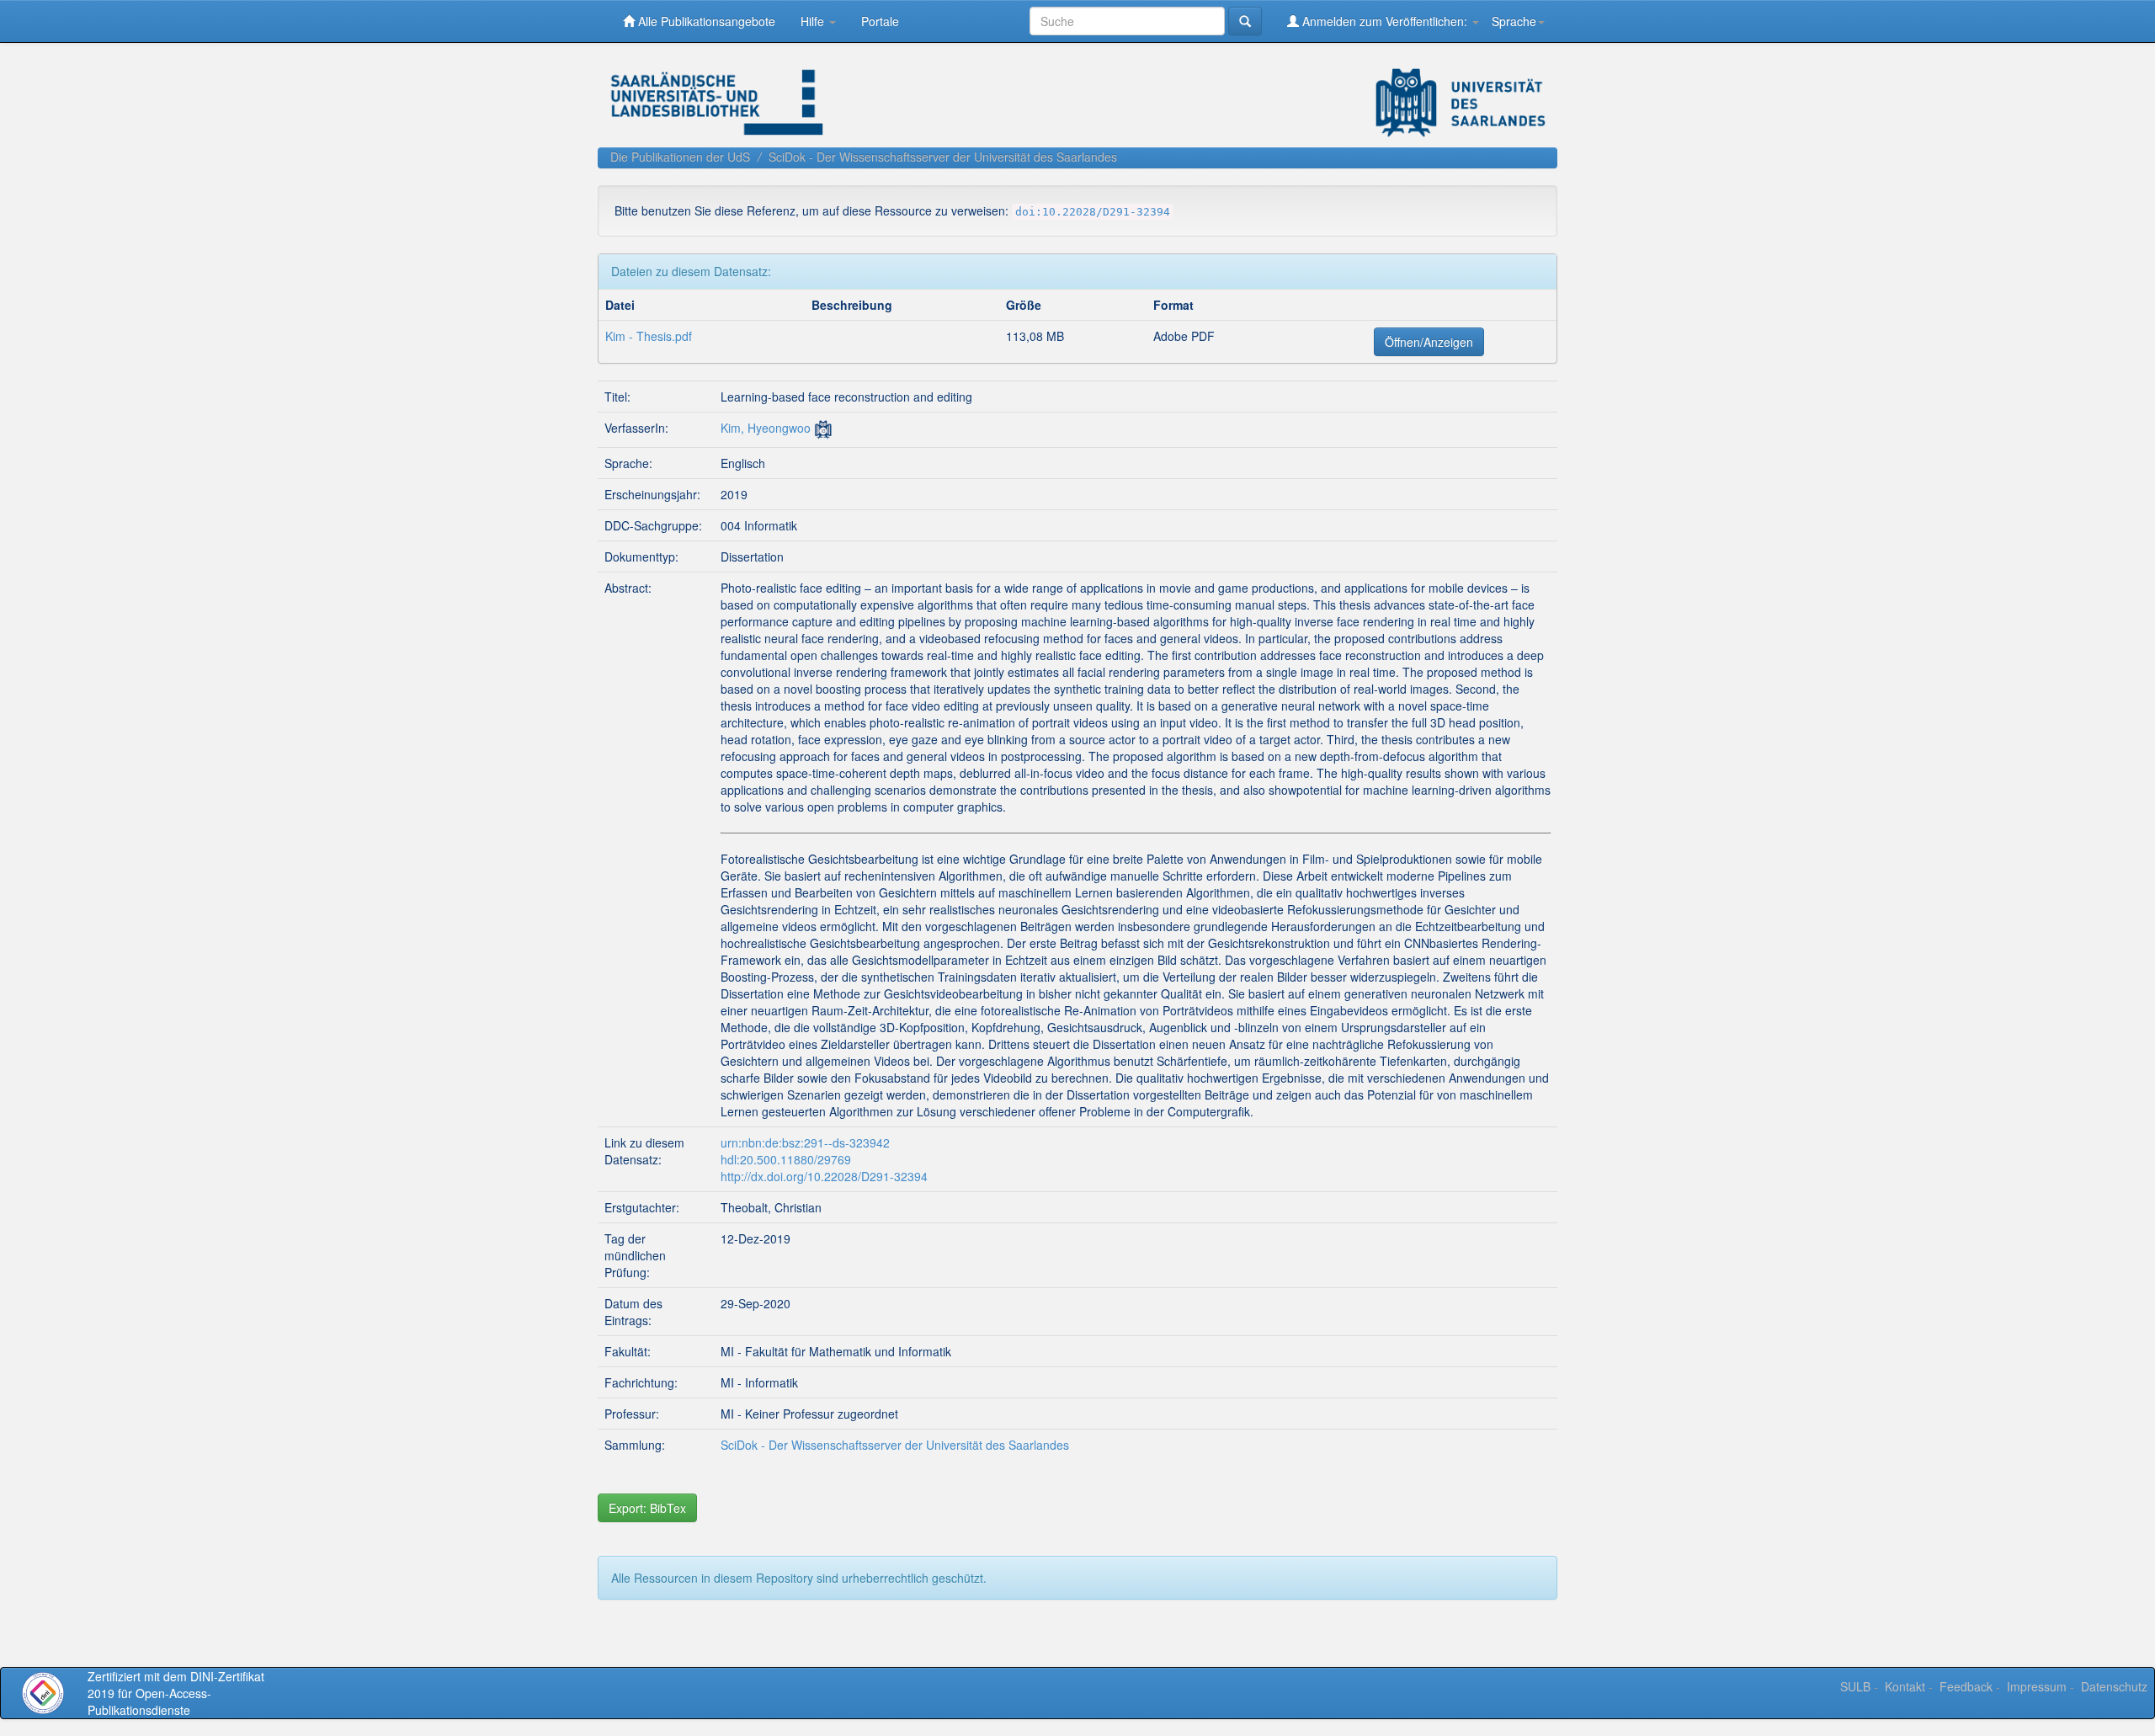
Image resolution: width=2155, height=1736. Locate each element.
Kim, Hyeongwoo (766, 428)
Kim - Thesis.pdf (649, 336)
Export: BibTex (647, 1508)
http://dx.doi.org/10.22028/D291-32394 (824, 1176)
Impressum (2037, 1686)
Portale (880, 21)
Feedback (1966, 1686)
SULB (1855, 1686)
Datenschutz (2114, 1686)
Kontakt (1905, 1686)
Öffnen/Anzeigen (1429, 342)
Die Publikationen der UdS (680, 157)
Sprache (1514, 21)
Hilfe (814, 21)
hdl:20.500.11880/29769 (786, 1159)
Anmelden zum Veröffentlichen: (1385, 21)
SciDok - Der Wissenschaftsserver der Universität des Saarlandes (943, 157)
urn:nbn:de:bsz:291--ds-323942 (805, 1142)
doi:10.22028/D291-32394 (1093, 212)
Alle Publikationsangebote (705, 21)
